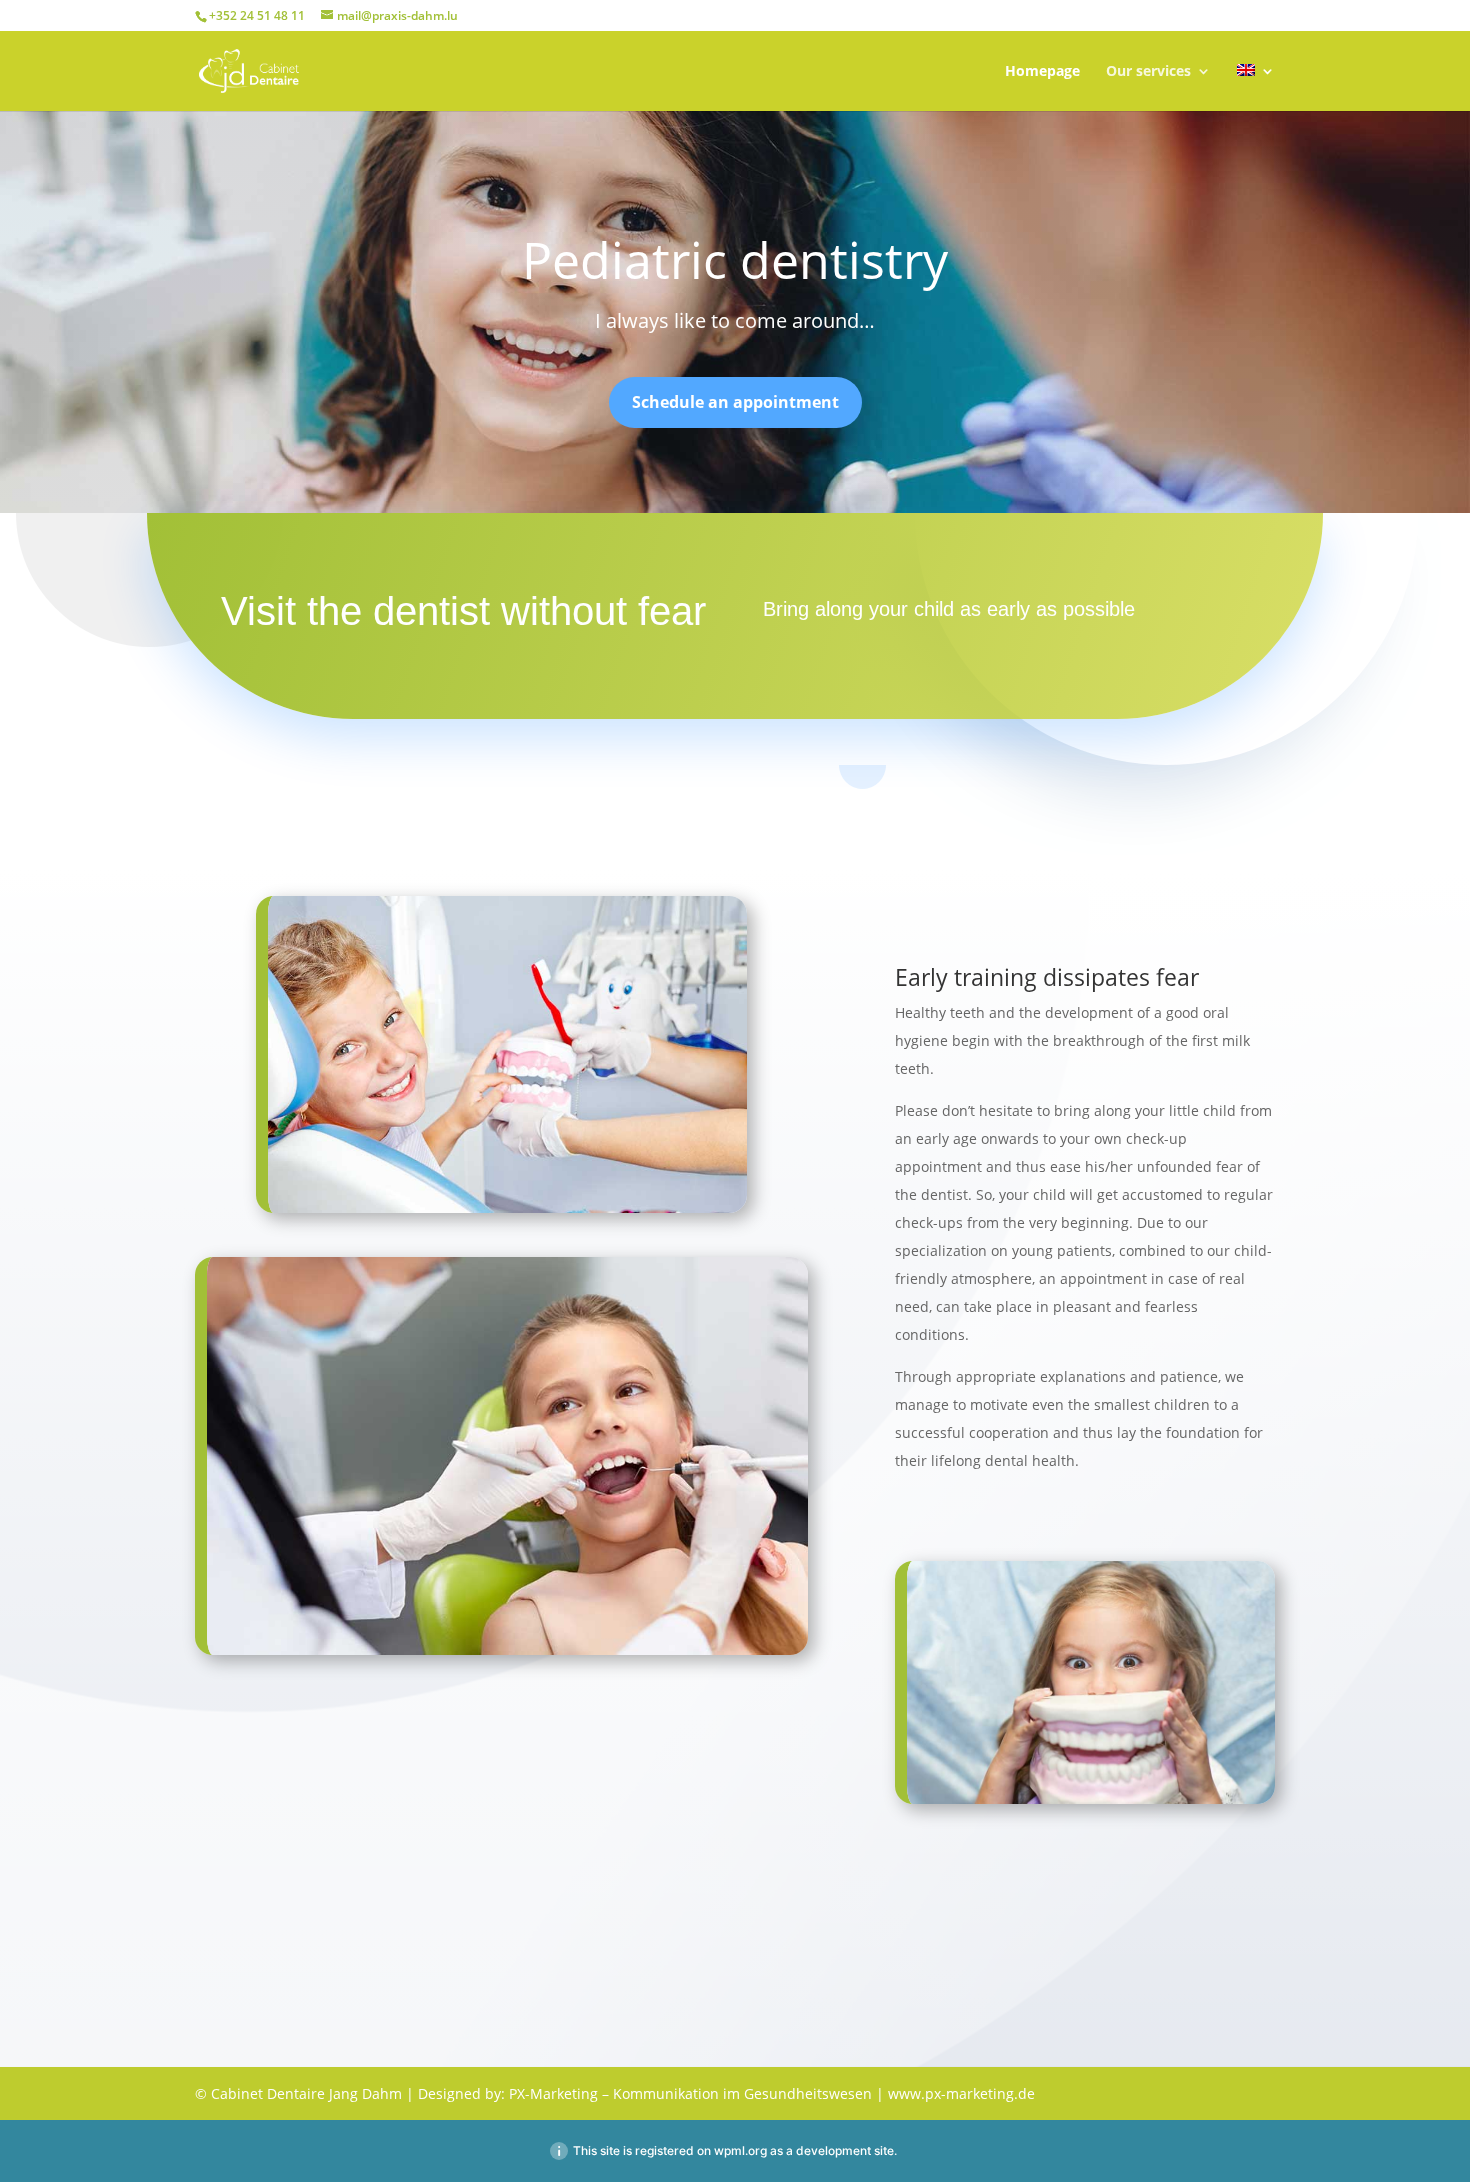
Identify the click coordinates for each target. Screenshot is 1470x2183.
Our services (1148, 72)
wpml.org (740, 2150)
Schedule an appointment (735, 402)
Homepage (1042, 72)
